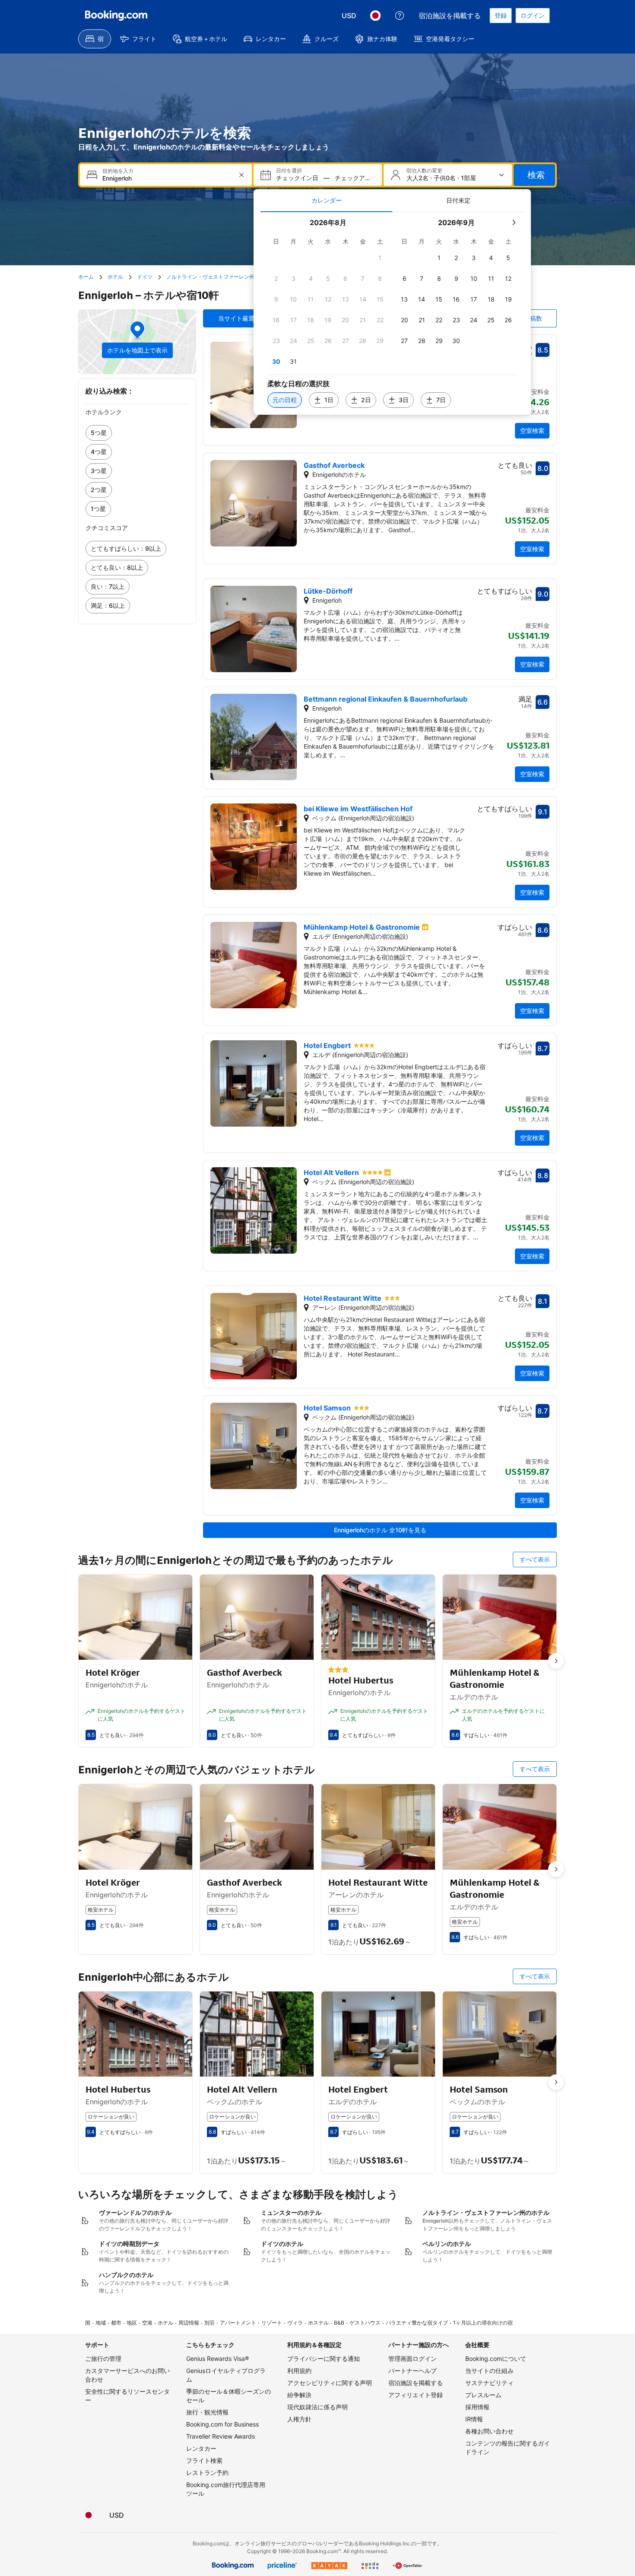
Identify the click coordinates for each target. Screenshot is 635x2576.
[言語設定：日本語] (375, 16)
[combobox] (167, 178)
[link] (137, 433)
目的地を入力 (118, 171)
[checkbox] (380, 258)
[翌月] (514, 222)
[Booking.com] (116, 16)
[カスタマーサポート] (400, 16)
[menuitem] (95, 39)
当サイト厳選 (236, 318)
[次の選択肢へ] (556, 1661)
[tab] (326, 200)
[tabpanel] (392, 313)
